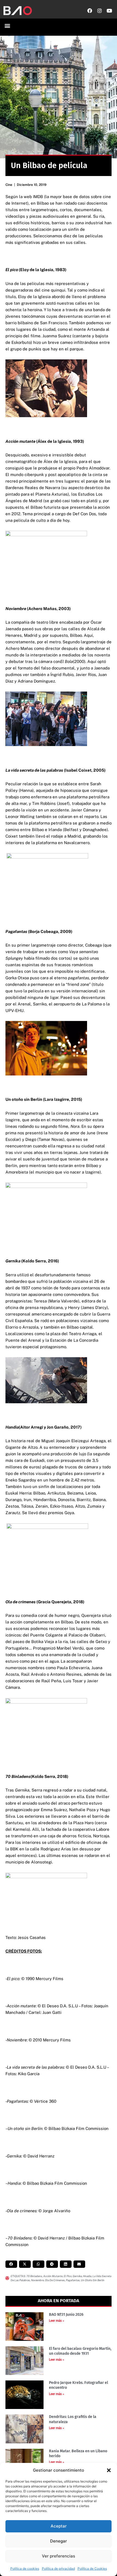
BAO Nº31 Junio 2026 (66, 2315)
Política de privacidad (58, 2569)
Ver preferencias (59, 2556)
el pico (68, 2276)
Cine (9, 185)
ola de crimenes (55, 2280)
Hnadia (87, 2276)
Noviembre (37, 2280)
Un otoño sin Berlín (93, 2280)
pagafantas (73, 2280)
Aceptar (59, 2526)
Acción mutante (53, 2276)
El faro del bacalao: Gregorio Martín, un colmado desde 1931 (80, 2351)
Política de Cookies (92, 2569)
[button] (109, 2470)
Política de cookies (25, 2569)
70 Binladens (34, 2276)
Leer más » (57, 2321)
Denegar (59, 2541)
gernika (77, 2276)
